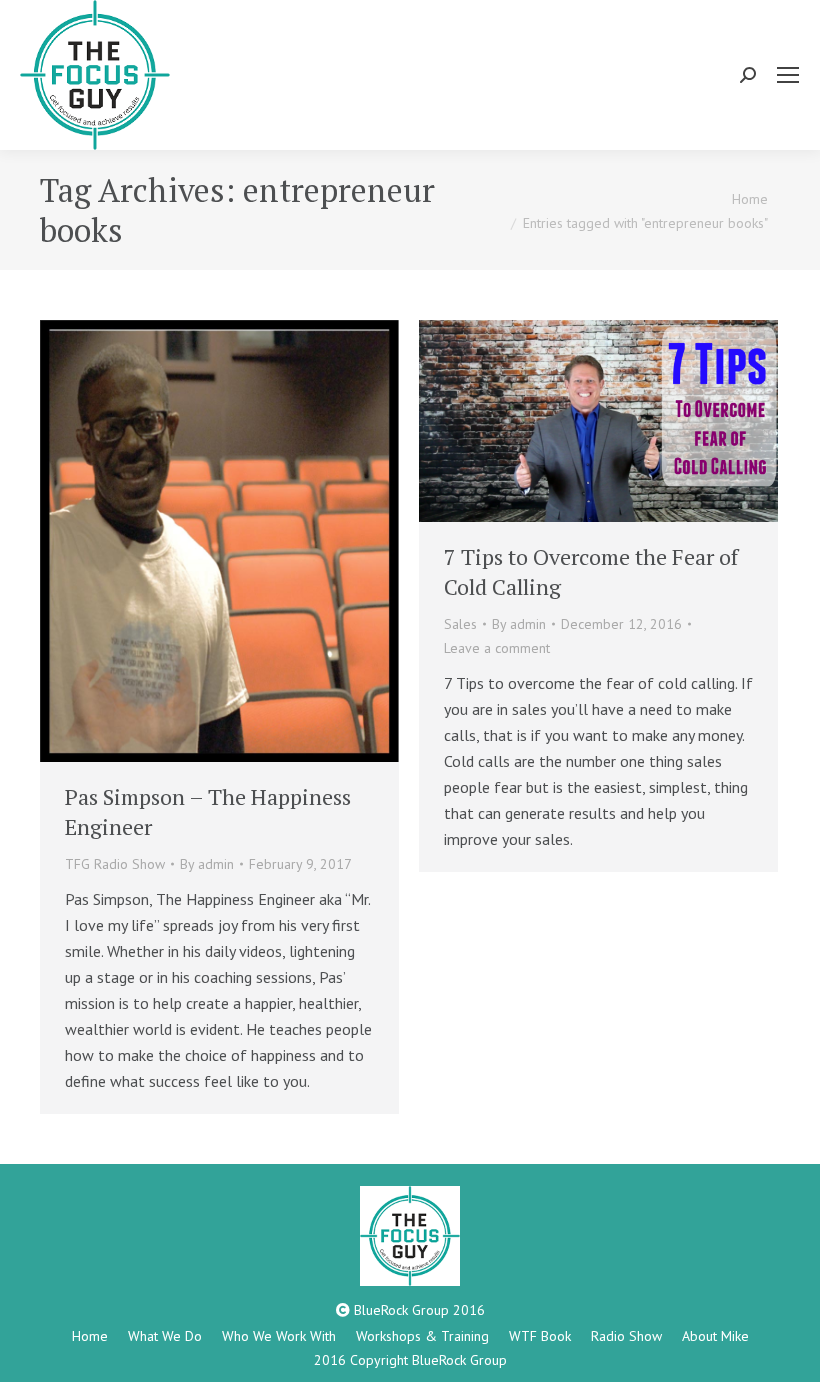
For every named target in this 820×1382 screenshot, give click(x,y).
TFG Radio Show (115, 864)
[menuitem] (90, 1336)
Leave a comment (497, 648)
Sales (460, 624)
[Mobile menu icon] (788, 75)
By (207, 864)
